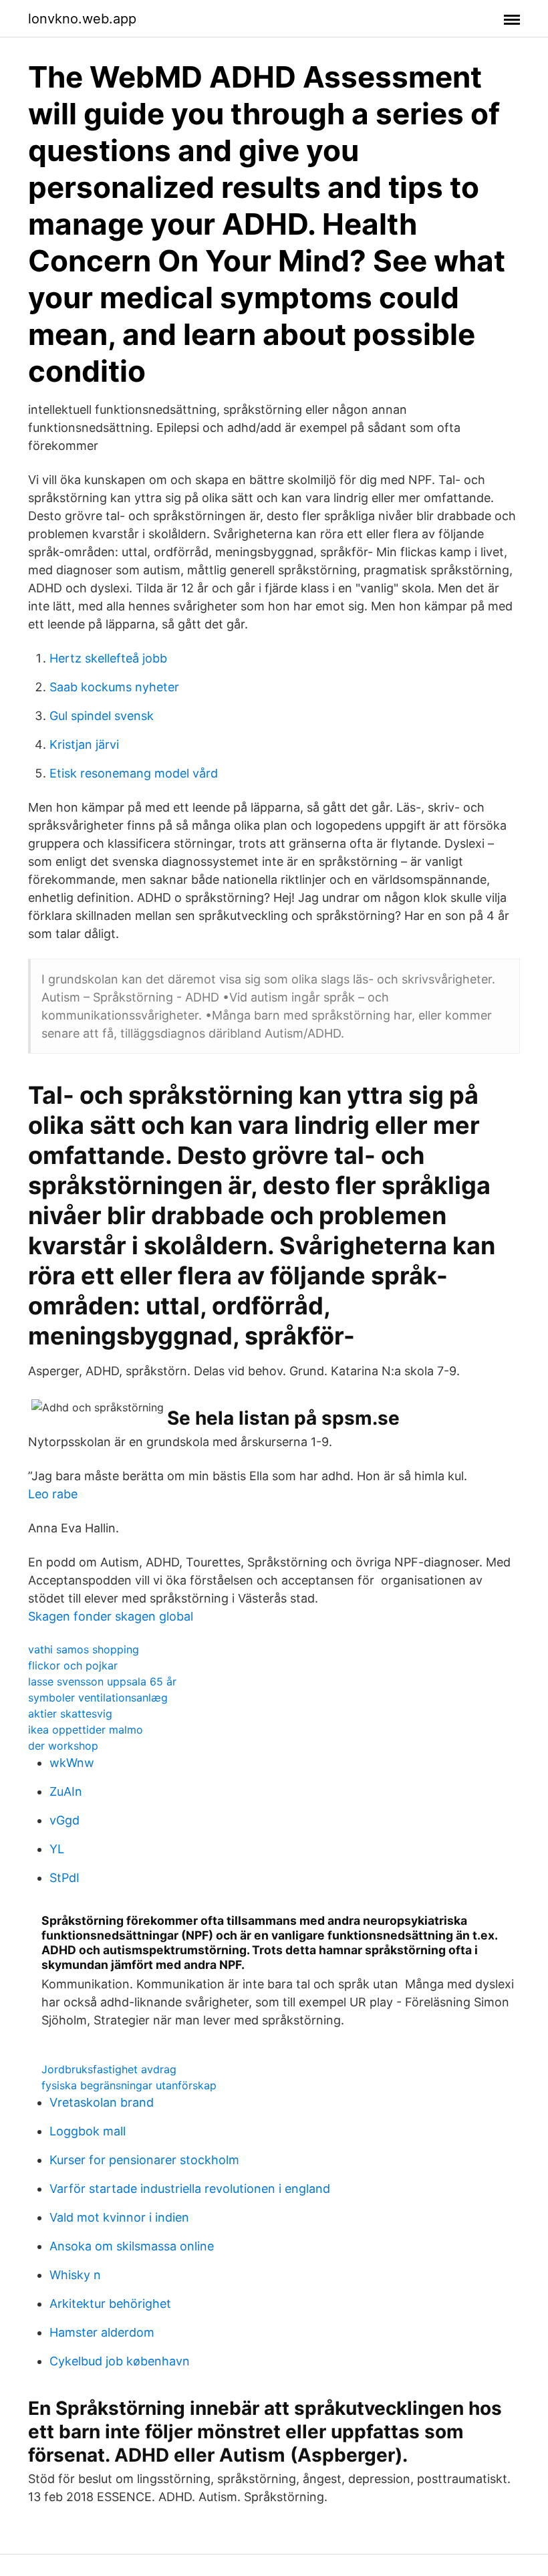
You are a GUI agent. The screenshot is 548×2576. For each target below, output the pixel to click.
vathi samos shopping (84, 1649)
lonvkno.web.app (82, 19)
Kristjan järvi (84, 744)
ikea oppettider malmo (86, 1730)
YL (57, 1849)
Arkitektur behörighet (110, 2304)
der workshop (63, 1746)
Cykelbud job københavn (120, 2361)
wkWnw (72, 1763)
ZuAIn (66, 1791)
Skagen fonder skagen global (111, 1616)
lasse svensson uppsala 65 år (102, 1681)
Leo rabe (53, 1494)
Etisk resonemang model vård (134, 773)
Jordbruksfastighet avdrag (109, 2069)
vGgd (64, 1820)
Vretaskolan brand (102, 2102)
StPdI (64, 1878)
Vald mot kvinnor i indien (119, 2217)
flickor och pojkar (73, 1665)
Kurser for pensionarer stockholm (144, 2160)
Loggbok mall (88, 2131)
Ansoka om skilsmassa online (132, 2246)
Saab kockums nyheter (114, 687)
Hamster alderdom (102, 2332)
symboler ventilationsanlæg (98, 1697)
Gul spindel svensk (102, 716)
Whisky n (75, 2275)
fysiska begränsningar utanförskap (129, 2085)
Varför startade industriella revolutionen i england (190, 2189)
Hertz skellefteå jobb (108, 658)
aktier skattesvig (70, 1714)
